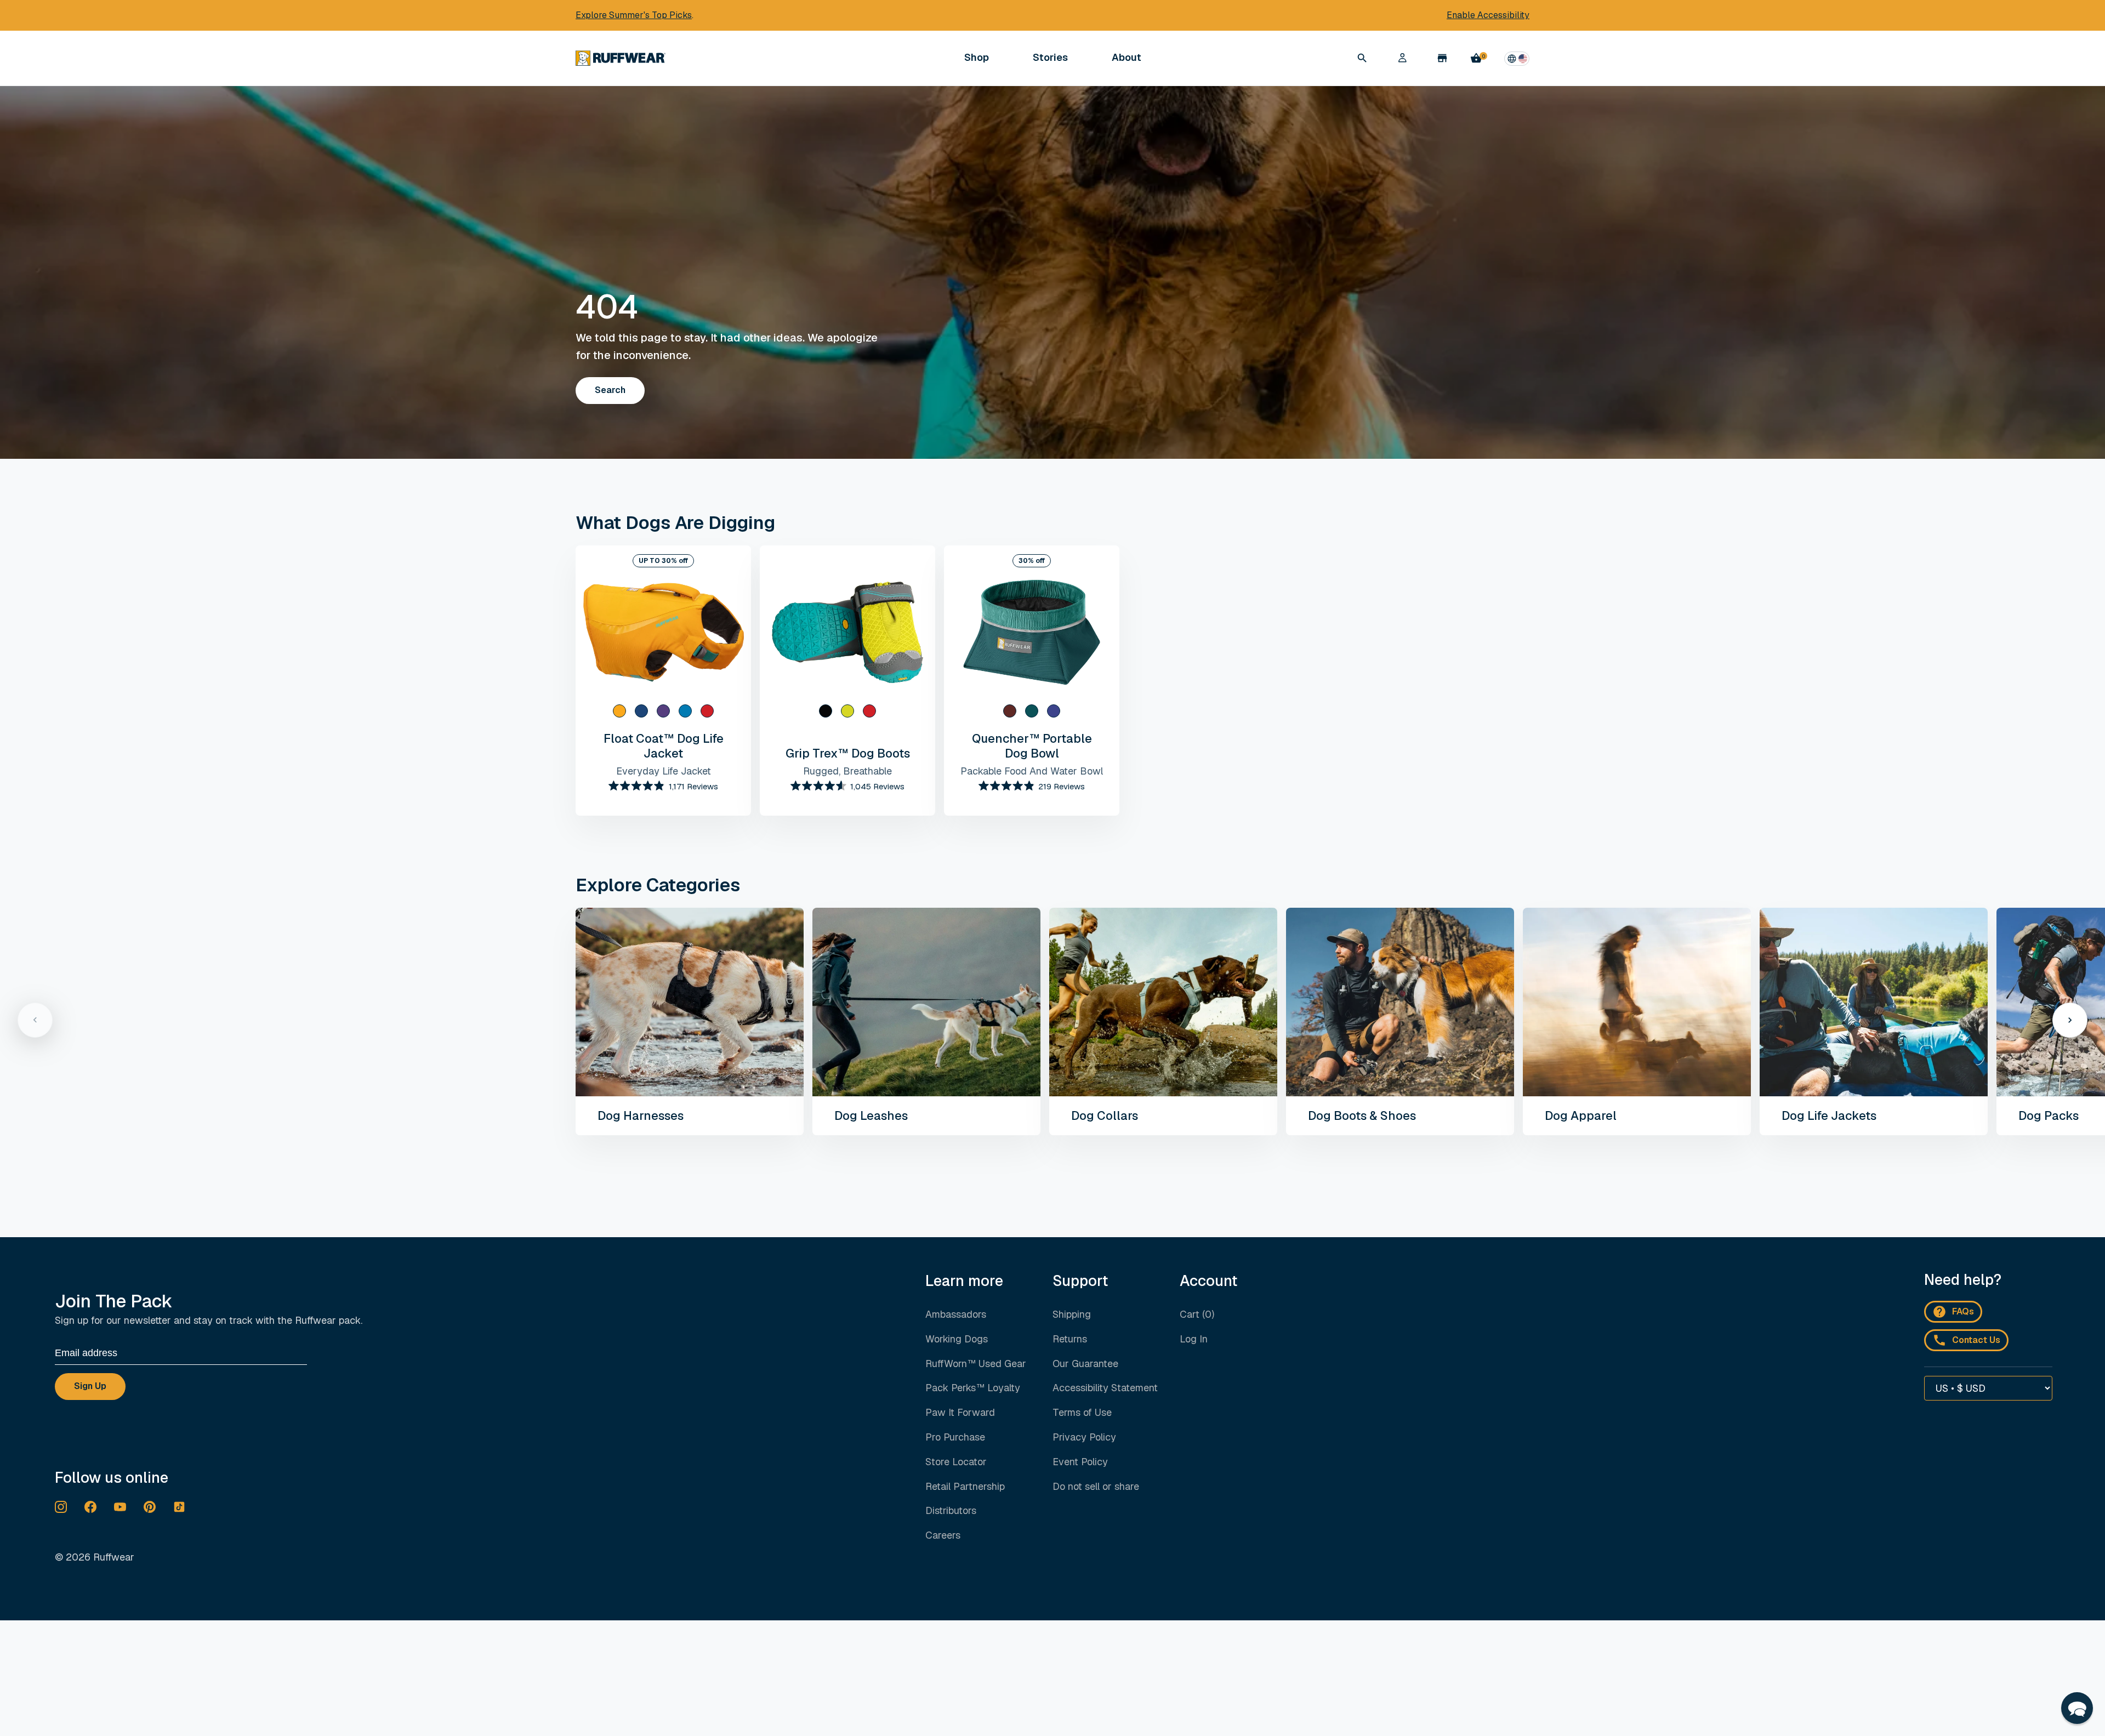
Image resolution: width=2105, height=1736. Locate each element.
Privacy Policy (1084, 1437)
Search (610, 390)
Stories (1050, 57)
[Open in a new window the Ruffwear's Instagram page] (61, 1507)
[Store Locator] (1442, 58)
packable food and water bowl (1032, 771)
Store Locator (956, 1462)
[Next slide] (2070, 1020)
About (1127, 58)
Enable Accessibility (1488, 15)
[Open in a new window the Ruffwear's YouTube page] (120, 1507)
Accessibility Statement (1105, 1388)
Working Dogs (957, 1339)
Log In (1194, 1339)
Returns (1070, 1339)
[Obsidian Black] (826, 711)
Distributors (951, 1510)
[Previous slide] (35, 1020)
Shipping (1072, 1314)
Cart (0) (1197, 1314)
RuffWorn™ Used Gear (976, 1364)
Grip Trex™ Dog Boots (848, 753)
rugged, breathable (847, 771)
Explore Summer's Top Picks (634, 15)
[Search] (1362, 58)
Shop (977, 58)
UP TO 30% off (663, 561)
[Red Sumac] (707, 711)
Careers (943, 1535)
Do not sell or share (1096, 1487)
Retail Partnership (965, 1486)
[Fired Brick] (1010, 711)
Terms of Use (1082, 1412)
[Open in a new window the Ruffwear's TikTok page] (179, 1507)
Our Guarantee (1085, 1364)
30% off (1032, 561)
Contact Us (1976, 1340)
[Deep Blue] (641, 711)
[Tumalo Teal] (1032, 711)
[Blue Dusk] (685, 711)
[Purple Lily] (663, 711)
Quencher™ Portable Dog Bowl (1032, 745)
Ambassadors (956, 1314)
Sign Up (90, 1386)
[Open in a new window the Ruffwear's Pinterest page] (150, 1507)
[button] (2077, 1708)
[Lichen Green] (847, 711)
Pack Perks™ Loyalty (973, 1388)
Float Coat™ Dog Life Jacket (664, 745)
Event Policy (1080, 1462)
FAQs (1963, 1311)
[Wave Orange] (619, 711)
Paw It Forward (960, 1412)
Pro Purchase (955, 1437)
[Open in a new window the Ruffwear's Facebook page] (90, 1507)
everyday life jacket (664, 771)
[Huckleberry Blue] (1054, 711)
